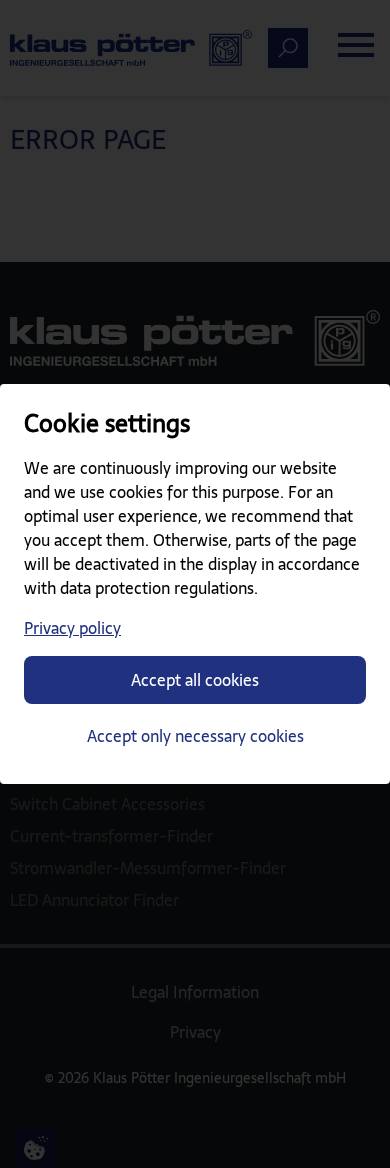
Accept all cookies (195, 680)
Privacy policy (72, 628)
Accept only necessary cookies (195, 736)
